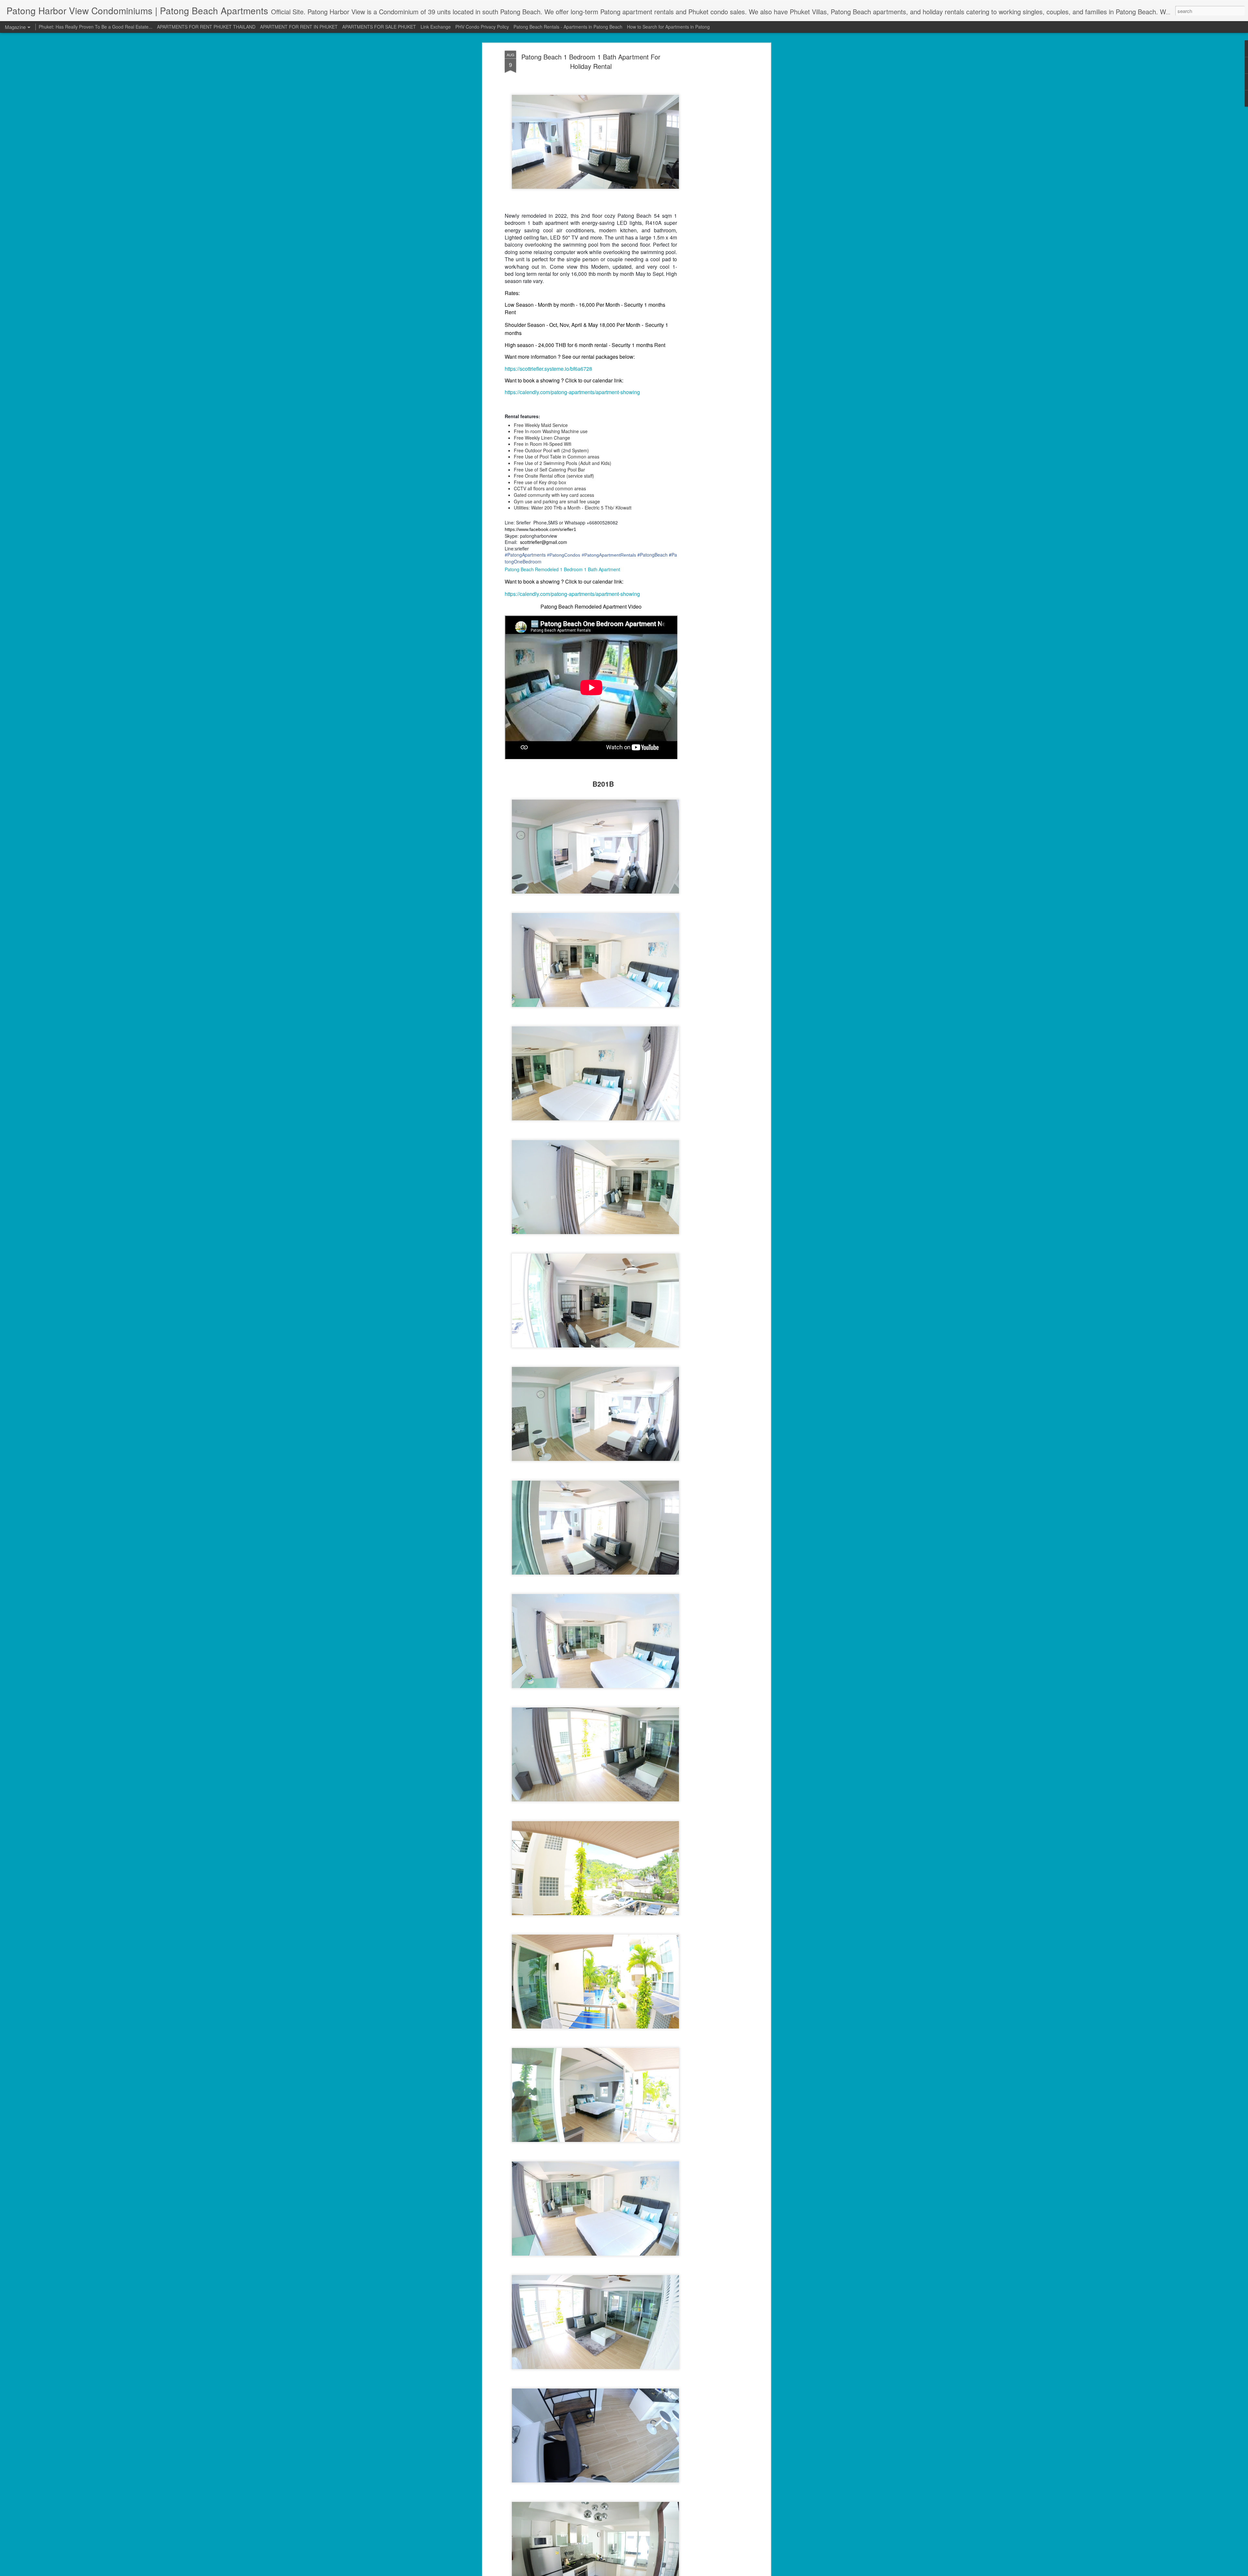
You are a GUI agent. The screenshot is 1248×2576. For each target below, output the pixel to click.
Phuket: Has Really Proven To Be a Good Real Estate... (96, 27)
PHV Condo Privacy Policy (482, 27)
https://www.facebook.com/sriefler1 (540, 529)
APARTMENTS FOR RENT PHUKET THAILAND (206, 27)
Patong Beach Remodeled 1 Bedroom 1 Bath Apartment (562, 569)
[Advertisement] (713, 153)
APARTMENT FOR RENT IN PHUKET (299, 27)
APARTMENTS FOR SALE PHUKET (379, 27)
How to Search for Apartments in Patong (668, 27)
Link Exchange (436, 27)
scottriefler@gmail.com (544, 542)
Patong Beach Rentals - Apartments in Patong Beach (568, 27)
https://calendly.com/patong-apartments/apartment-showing (572, 392)
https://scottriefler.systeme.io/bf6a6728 (548, 369)
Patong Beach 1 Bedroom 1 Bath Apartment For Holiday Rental (591, 61)
